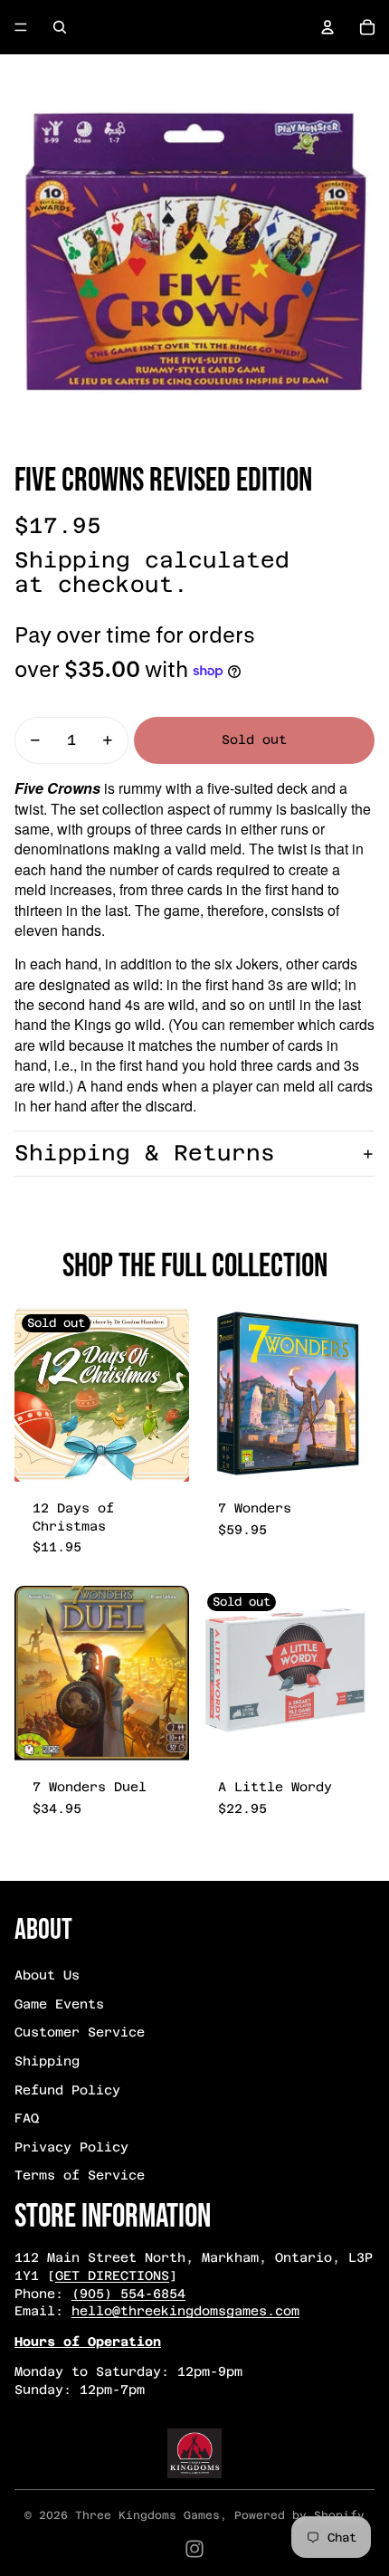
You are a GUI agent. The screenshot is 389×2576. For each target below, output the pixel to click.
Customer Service (80, 2032)
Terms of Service (80, 2175)
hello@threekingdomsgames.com (185, 2311)
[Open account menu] (327, 27)
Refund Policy (67, 2090)
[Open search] (60, 27)
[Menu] (21, 27)
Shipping (47, 2061)
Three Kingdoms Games (147, 2515)
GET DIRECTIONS (112, 2275)
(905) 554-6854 (128, 2294)
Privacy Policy (71, 2147)
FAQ (27, 2118)
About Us (47, 1975)
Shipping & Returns (145, 1153)
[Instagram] (194, 2549)
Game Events (59, 2004)
